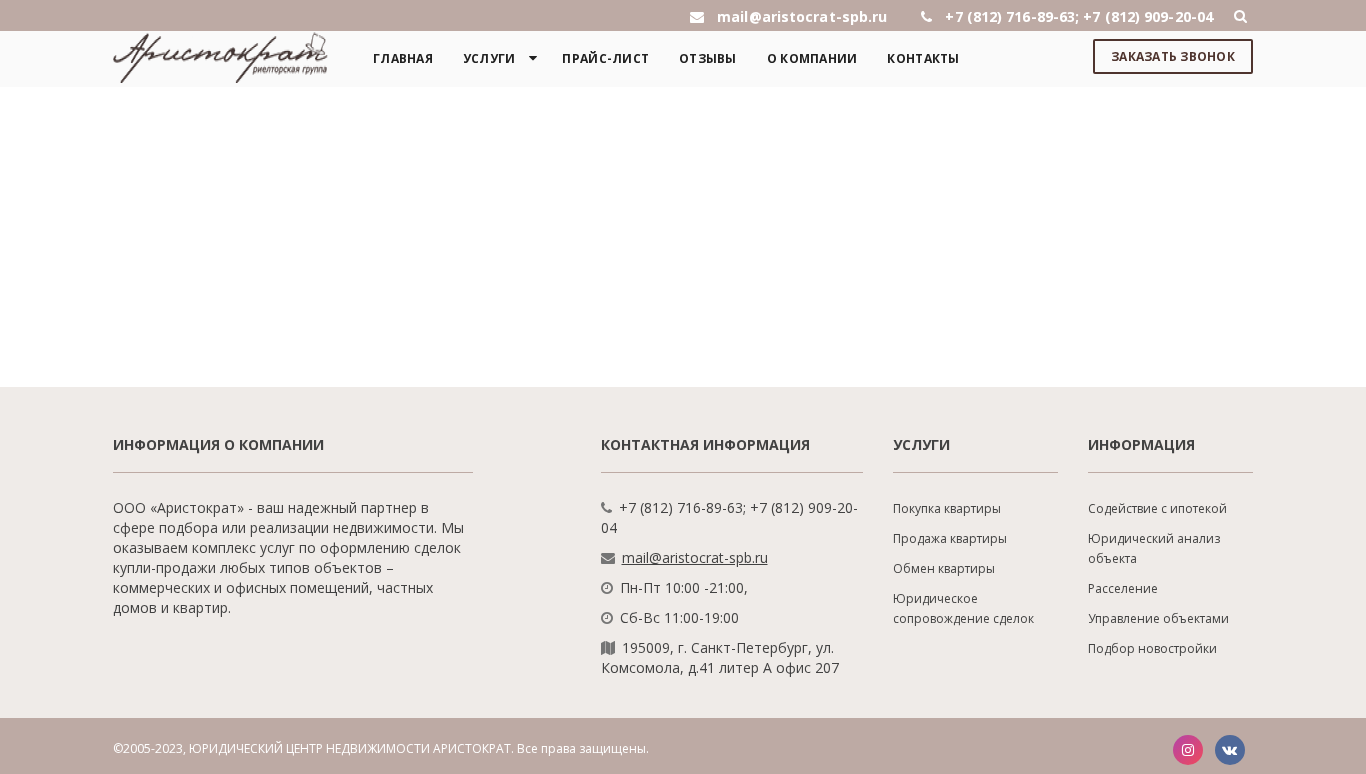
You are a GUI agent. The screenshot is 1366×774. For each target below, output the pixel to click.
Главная (403, 58)
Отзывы (708, 58)
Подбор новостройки (1152, 648)
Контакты (923, 58)
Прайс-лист (605, 58)
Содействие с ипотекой (1157, 508)
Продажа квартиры (950, 538)
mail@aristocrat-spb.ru (695, 557)
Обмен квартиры (944, 568)
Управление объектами (1158, 618)
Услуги (489, 58)
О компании (812, 58)
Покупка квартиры (947, 508)
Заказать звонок (1173, 56)
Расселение (1123, 588)
